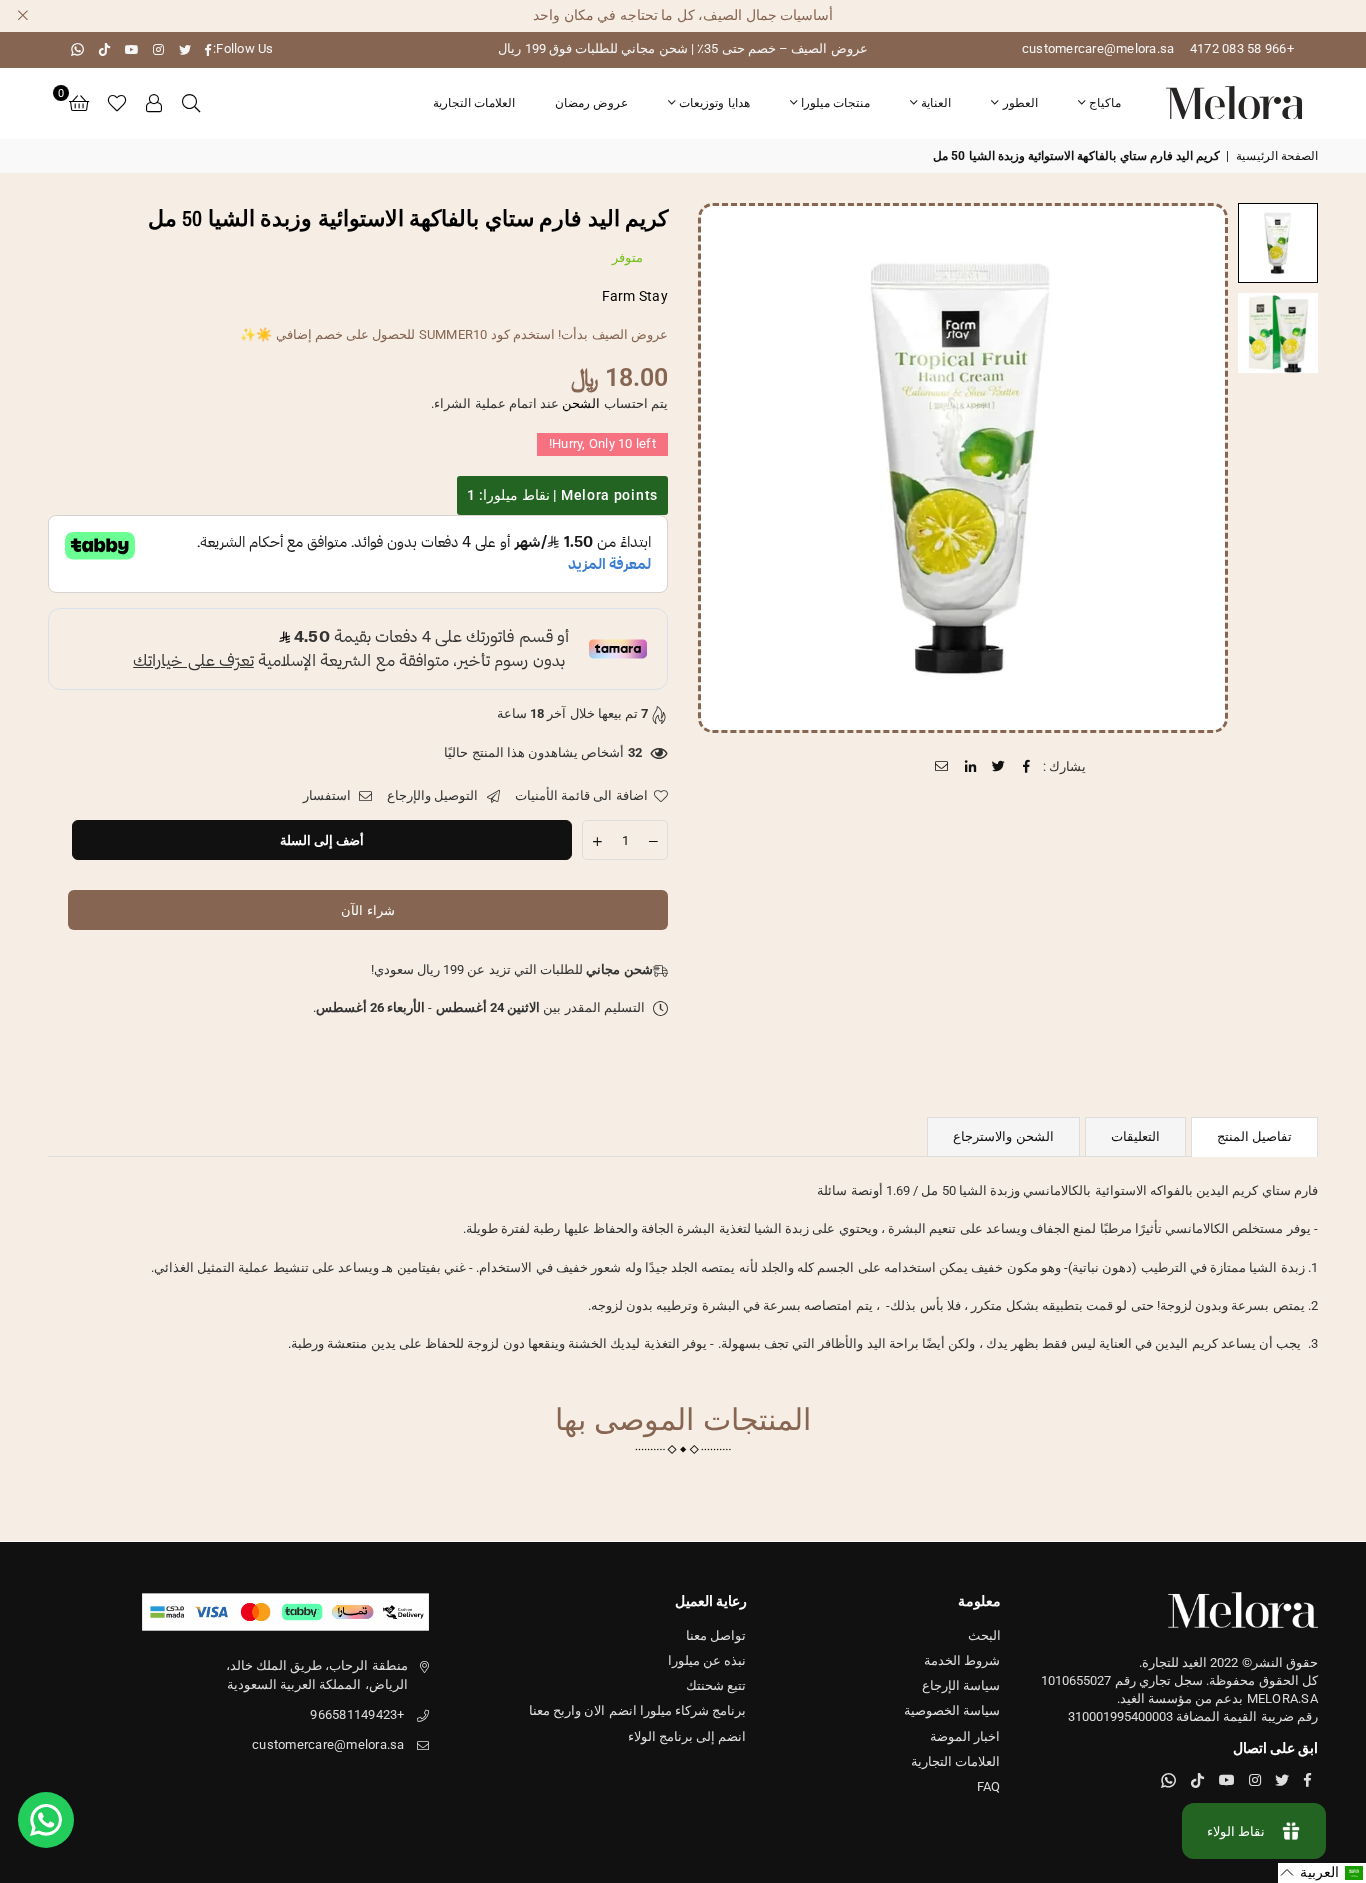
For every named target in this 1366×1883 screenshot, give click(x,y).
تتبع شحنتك (716, 1685)
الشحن (581, 403)
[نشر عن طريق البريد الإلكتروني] (942, 767)
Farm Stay (635, 296)
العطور (1020, 103)
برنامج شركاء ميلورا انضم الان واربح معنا (638, 1710)
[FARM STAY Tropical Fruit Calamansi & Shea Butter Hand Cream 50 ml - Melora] (1278, 243)
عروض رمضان (591, 103)
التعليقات (1135, 1136)
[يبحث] (191, 103)
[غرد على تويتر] (998, 767)
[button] (79, 103)
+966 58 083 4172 (1242, 48)
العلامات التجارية (474, 103)
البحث (984, 1635)
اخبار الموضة (965, 1736)
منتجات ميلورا (835, 103)
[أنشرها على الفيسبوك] (1027, 767)
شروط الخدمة (962, 1660)
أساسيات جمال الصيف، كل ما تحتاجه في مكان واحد (683, 15)
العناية (936, 103)
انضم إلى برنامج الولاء (687, 1736)
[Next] (725, 467)
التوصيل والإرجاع (434, 795)
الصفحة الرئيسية (1277, 156)
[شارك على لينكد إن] (970, 767)
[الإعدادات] (155, 103)
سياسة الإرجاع (961, 1685)
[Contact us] (46, 1820)
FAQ (989, 1786)
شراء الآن (367, 910)
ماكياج (1105, 103)
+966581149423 (357, 1714)
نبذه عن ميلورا (707, 1660)
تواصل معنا (716, 1635)
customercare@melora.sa (1098, 48)
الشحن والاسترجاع (1003, 1136)
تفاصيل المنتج (1254, 1136)
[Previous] (1200, 467)
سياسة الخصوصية (952, 1710)
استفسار (328, 795)
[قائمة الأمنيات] (117, 103)
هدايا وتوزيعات (714, 103)
